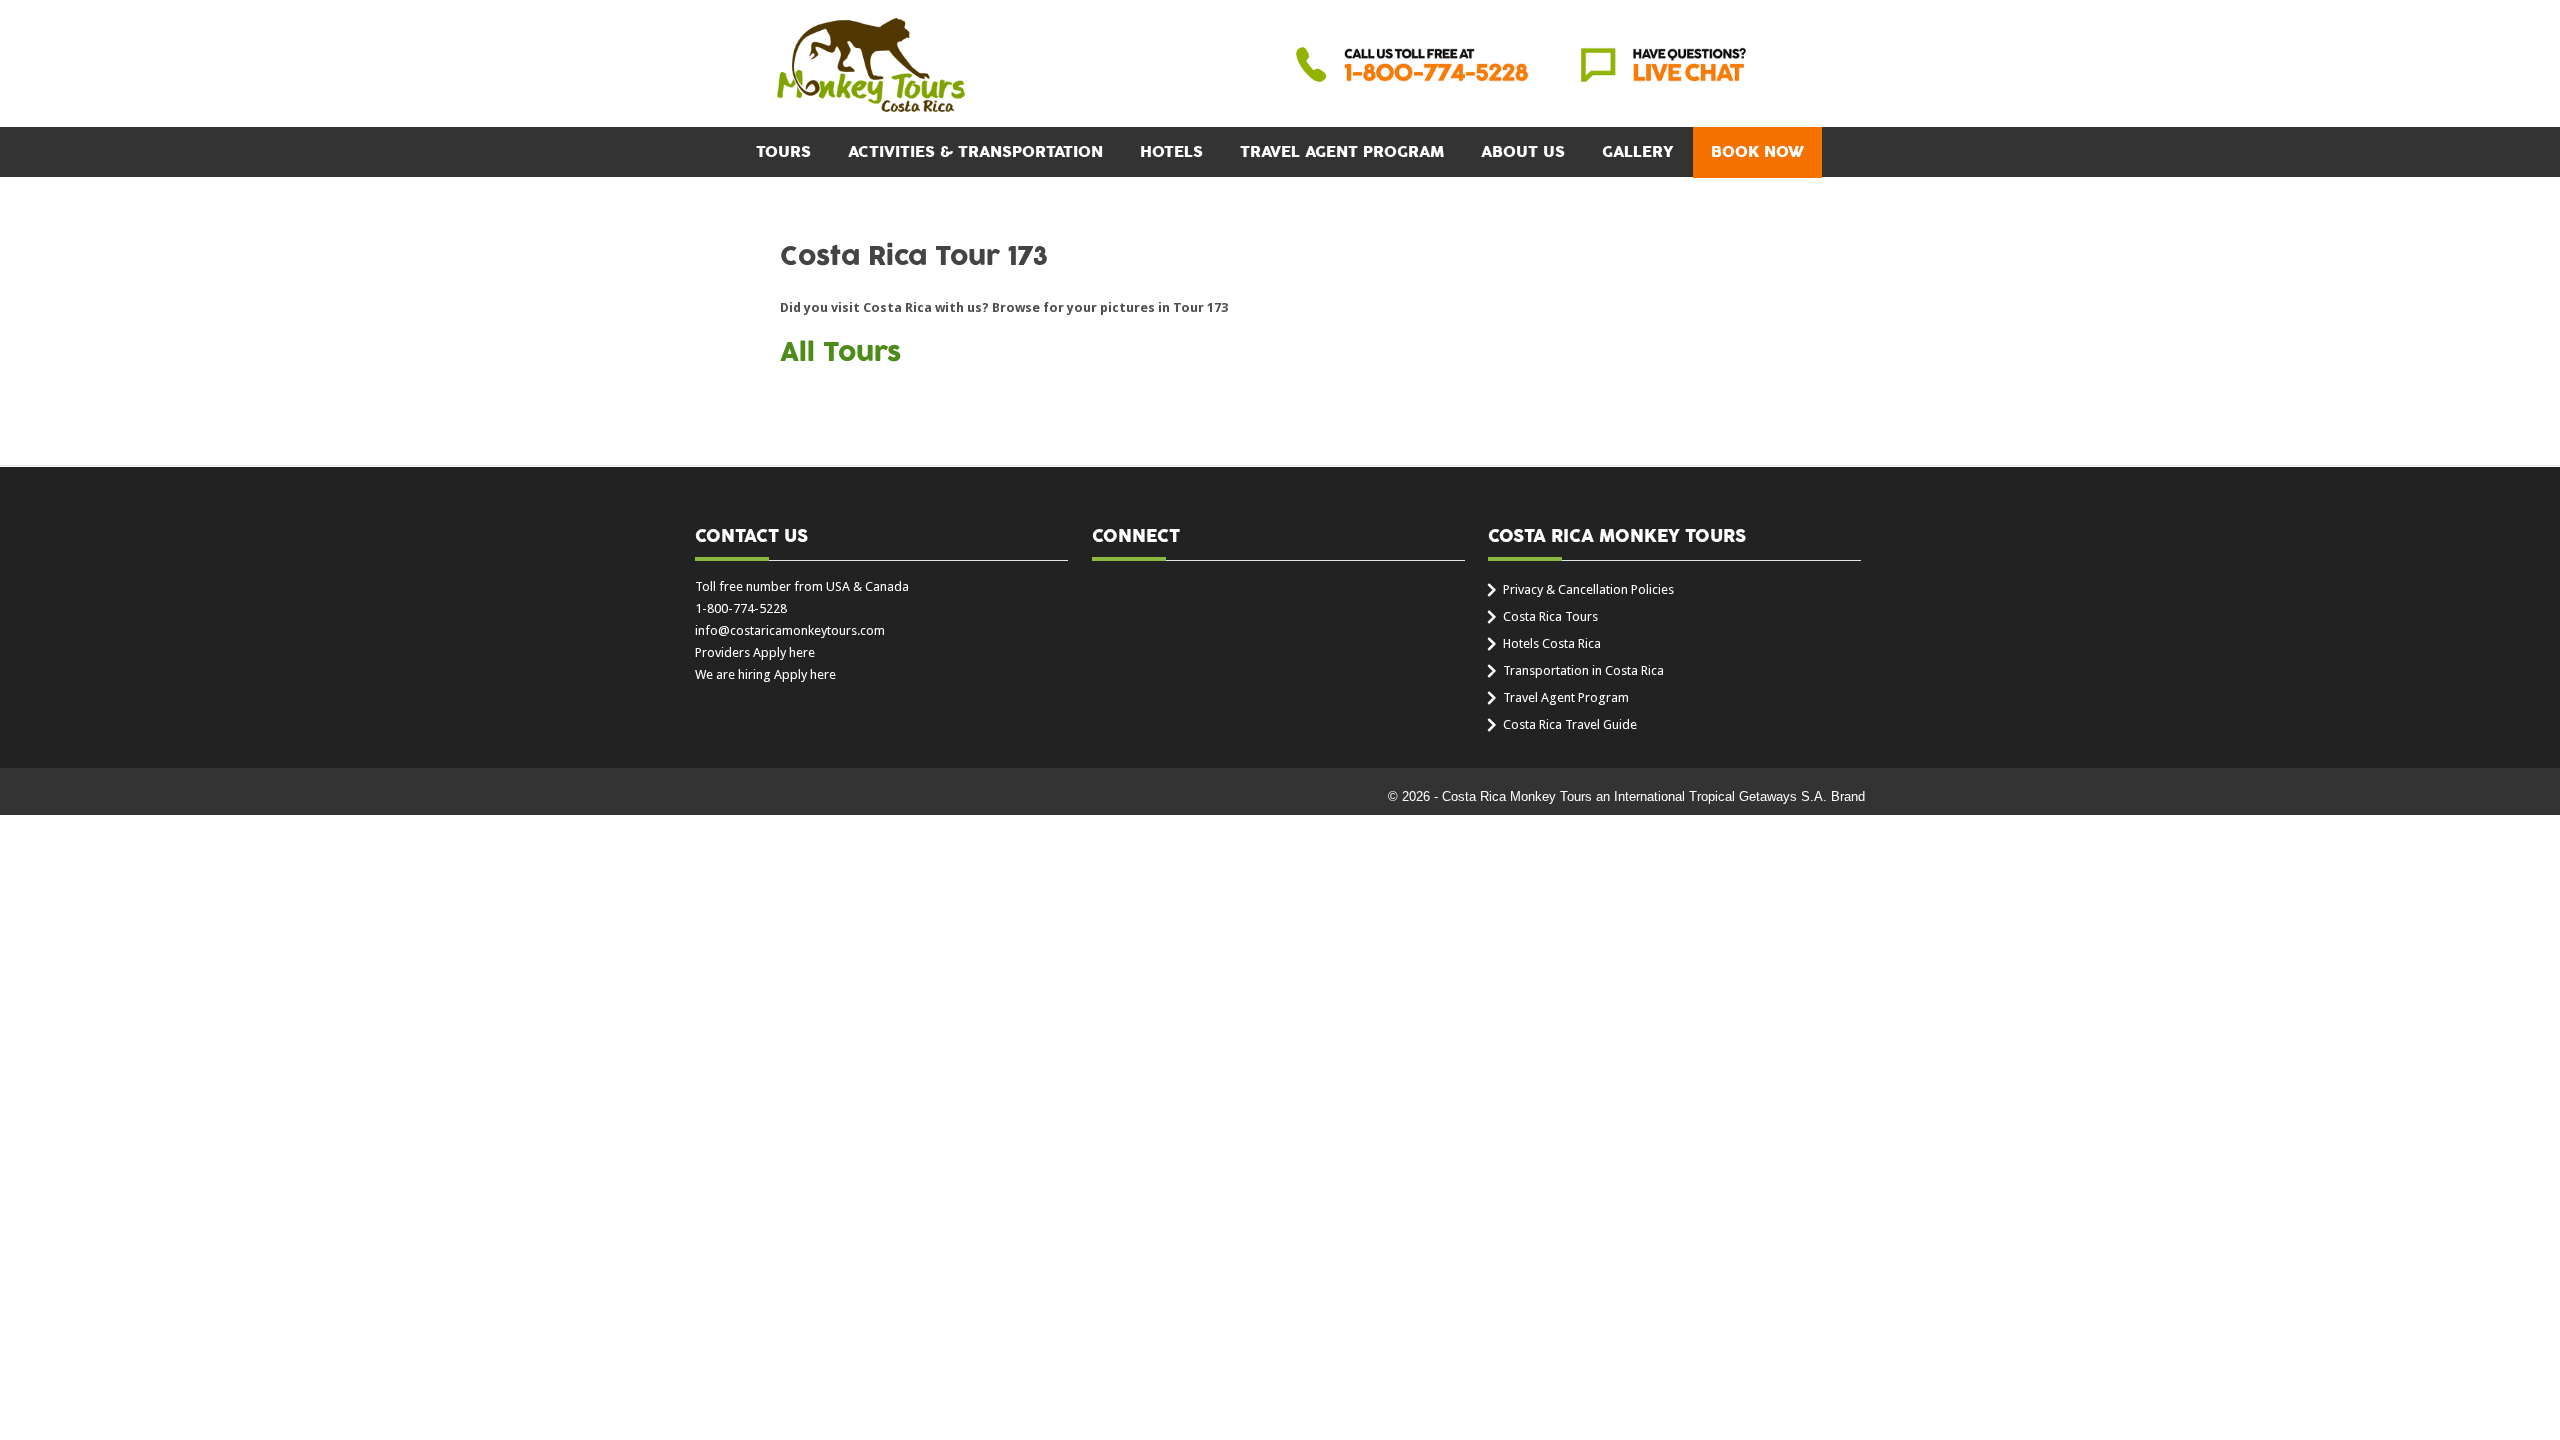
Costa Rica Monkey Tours (871, 67)
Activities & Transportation (975, 152)
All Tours (840, 353)
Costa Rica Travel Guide (1570, 724)
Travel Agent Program (1342, 152)
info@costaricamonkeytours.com (790, 630)
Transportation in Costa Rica (1583, 670)
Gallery (1638, 152)
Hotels (1171, 152)
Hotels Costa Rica (1552, 643)
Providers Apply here (755, 652)
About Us (1523, 152)
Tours (783, 152)
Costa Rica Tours (1550, 616)
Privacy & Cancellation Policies (1588, 589)
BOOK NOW (1757, 152)
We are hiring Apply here (765, 674)
